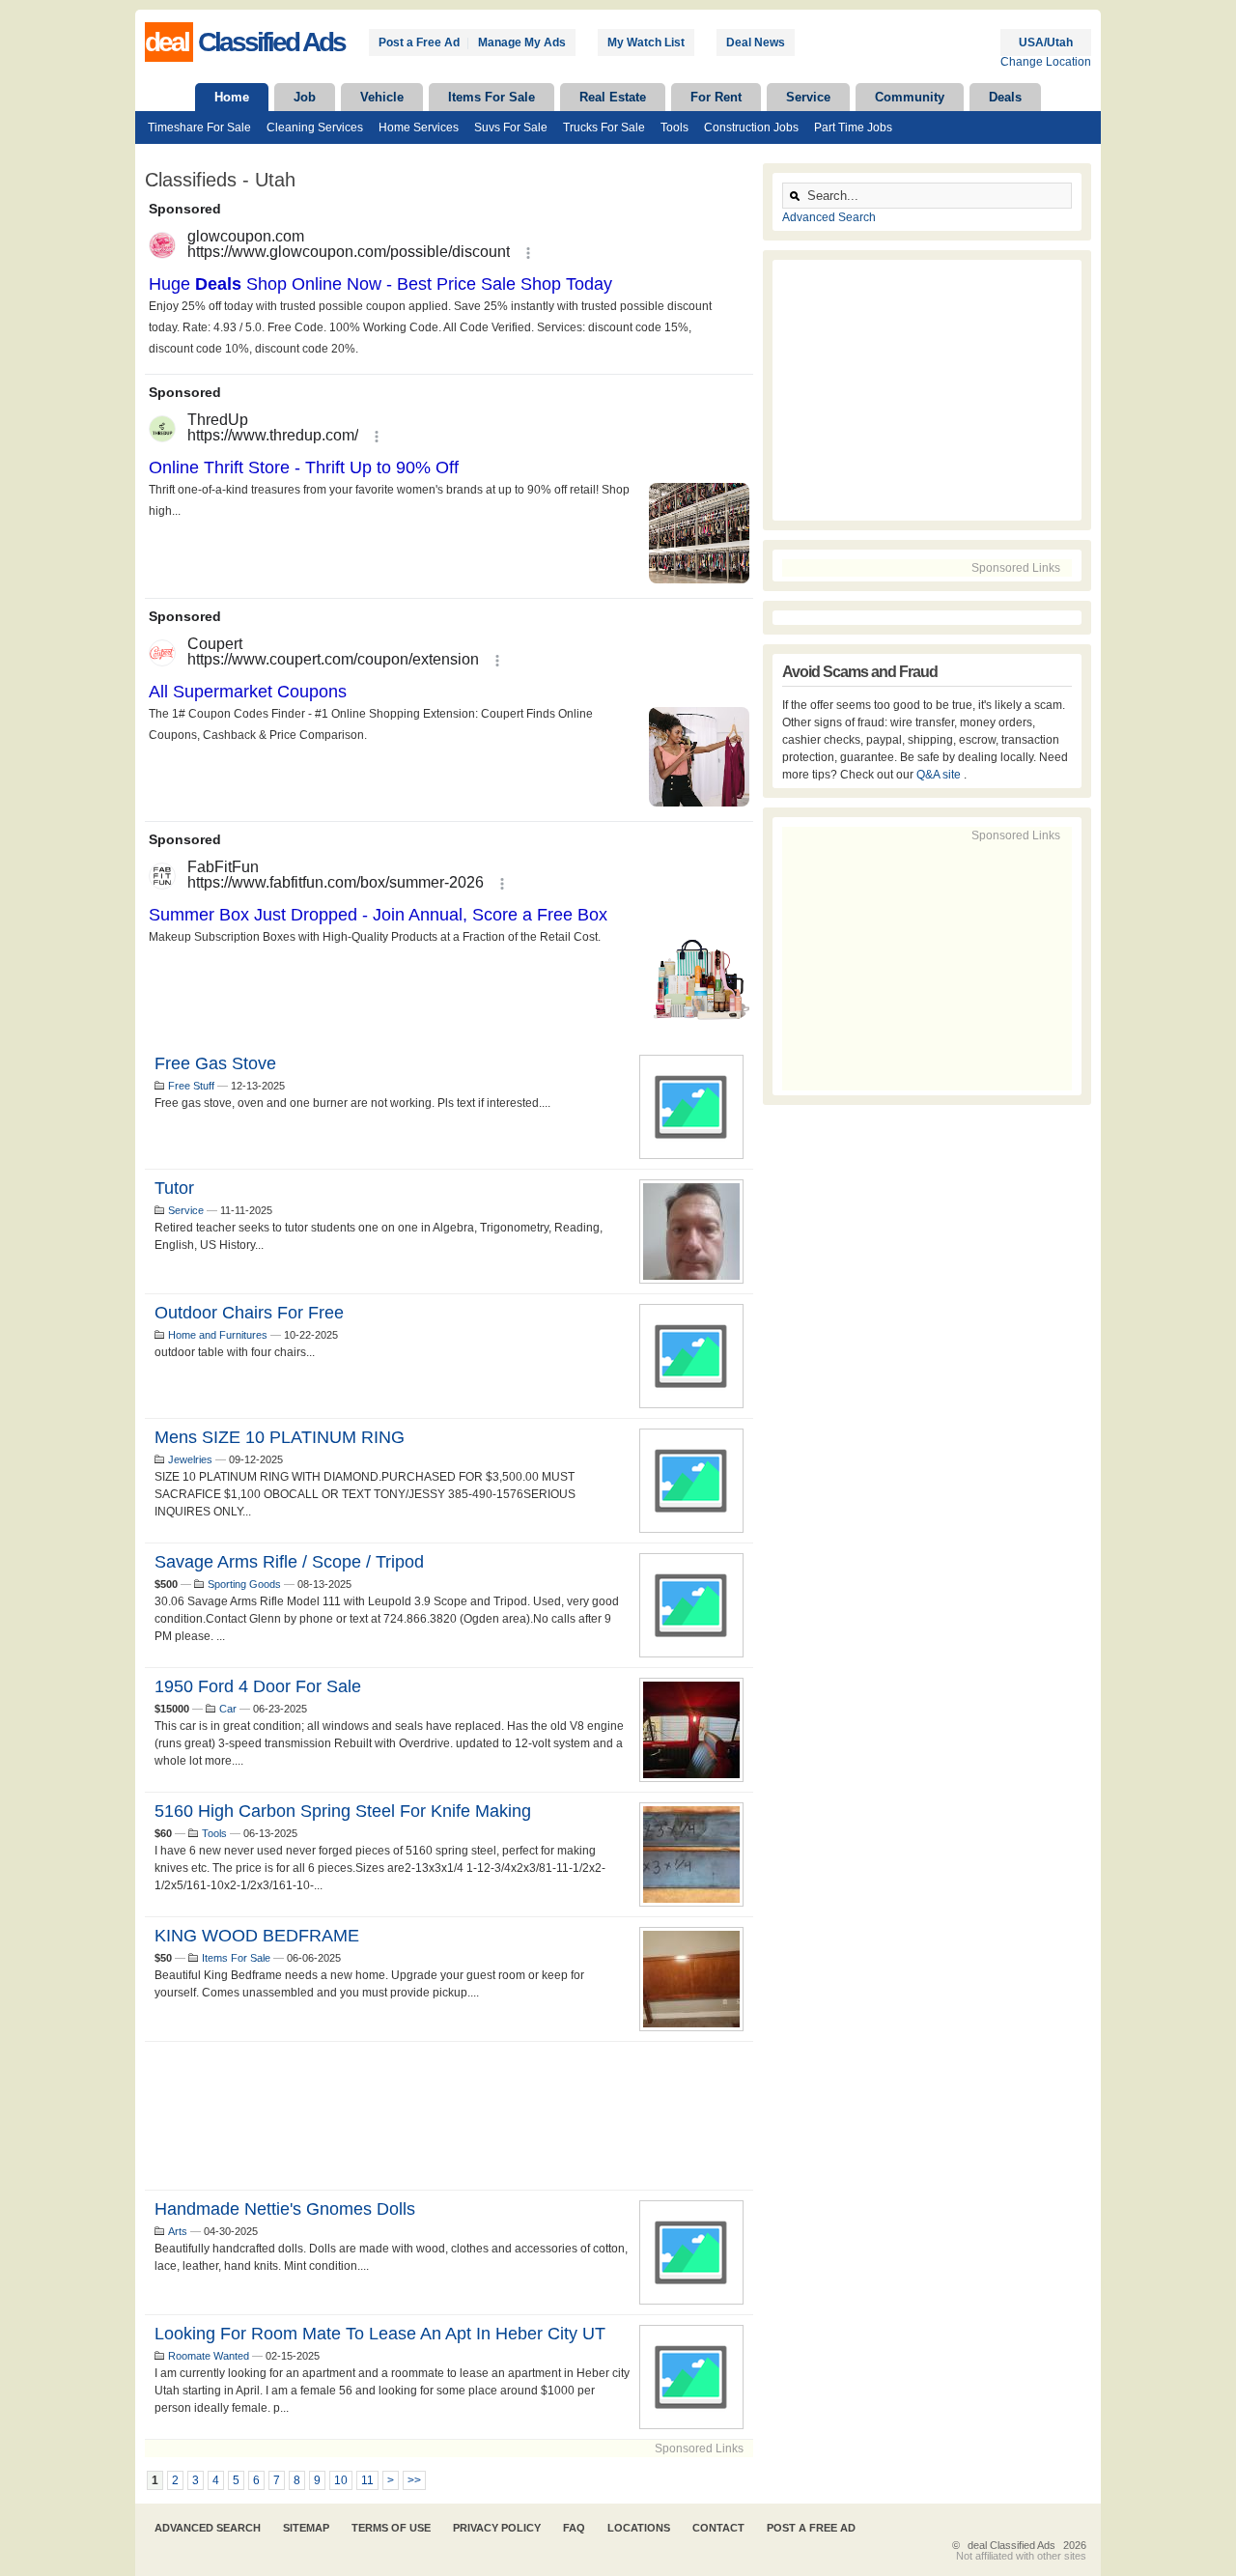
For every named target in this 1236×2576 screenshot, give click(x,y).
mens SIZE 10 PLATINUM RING (280, 1437)
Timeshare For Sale (199, 127)
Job (305, 97)
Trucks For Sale (604, 127)
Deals (1005, 97)
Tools (674, 127)
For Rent (716, 97)
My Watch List (646, 42)
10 (341, 2480)
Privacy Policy (497, 2528)
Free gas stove (215, 1063)
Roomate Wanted (209, 2356)
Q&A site (940, 775)
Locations (639, 2528)
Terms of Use (391, 2528)
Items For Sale (492, 97)
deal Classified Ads (1011, 2545)
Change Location (1046, 62)
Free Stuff (191, 1086)
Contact (718, 2528)
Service (808, 97)
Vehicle (382, 97)
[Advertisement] (449, 2116)
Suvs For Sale (511, 127)
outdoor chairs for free (249, 1313)
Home (232, 97)
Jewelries (190, 1459)
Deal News (756, 42)
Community (910, 97)
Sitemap (306, 2528)
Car (228, 1709)
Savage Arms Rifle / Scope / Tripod (289, 1562)
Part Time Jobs (853, 127)
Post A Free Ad (811, 2528)
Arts (178, 2231)
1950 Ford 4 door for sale (258, 1686)
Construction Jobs (751, 127)
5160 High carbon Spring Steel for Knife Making (343, 1811)
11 (367, 2480)
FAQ (574, 2528)
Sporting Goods (244, 1584)
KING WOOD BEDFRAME (257, 1936)
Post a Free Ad (419, 42)
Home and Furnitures (218, 1335)
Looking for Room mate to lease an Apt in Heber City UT (380, 2334)
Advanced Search (829, 217)
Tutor (174, 1188)
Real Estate (613, 97)
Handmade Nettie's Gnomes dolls (285, 2209)
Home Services (419, 127)
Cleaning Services (315, 127)
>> (414, 2480)
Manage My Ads (522, 42)
